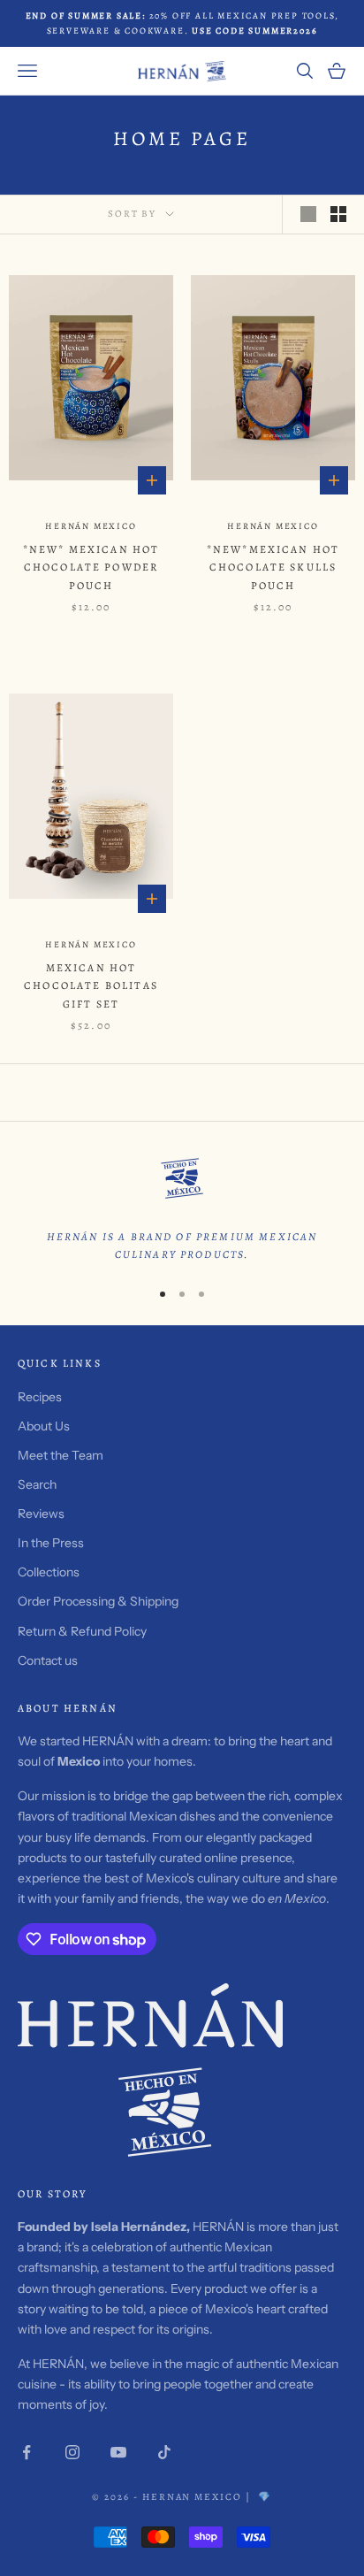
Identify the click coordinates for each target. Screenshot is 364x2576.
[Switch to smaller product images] (338, 214)
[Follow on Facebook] (27, 2452)
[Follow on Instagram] (72, 2452)
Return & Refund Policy (82, 1631)
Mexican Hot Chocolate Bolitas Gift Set (91, 986)
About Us (44, 1426)
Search (37, 1484)
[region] (182, 1207)
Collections (49, 1572)
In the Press (51, 1543)
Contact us (48, 1660)
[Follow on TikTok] (164, 2452)
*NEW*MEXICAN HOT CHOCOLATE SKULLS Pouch (273, 567)
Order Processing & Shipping (98, 1601)
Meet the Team (61, 1455)
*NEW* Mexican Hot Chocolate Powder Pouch (91, 567)
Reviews (41, 1514)
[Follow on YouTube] (118, 2452)
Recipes (40, 1397)
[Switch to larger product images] (308, 214)
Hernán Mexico (91, 526)
